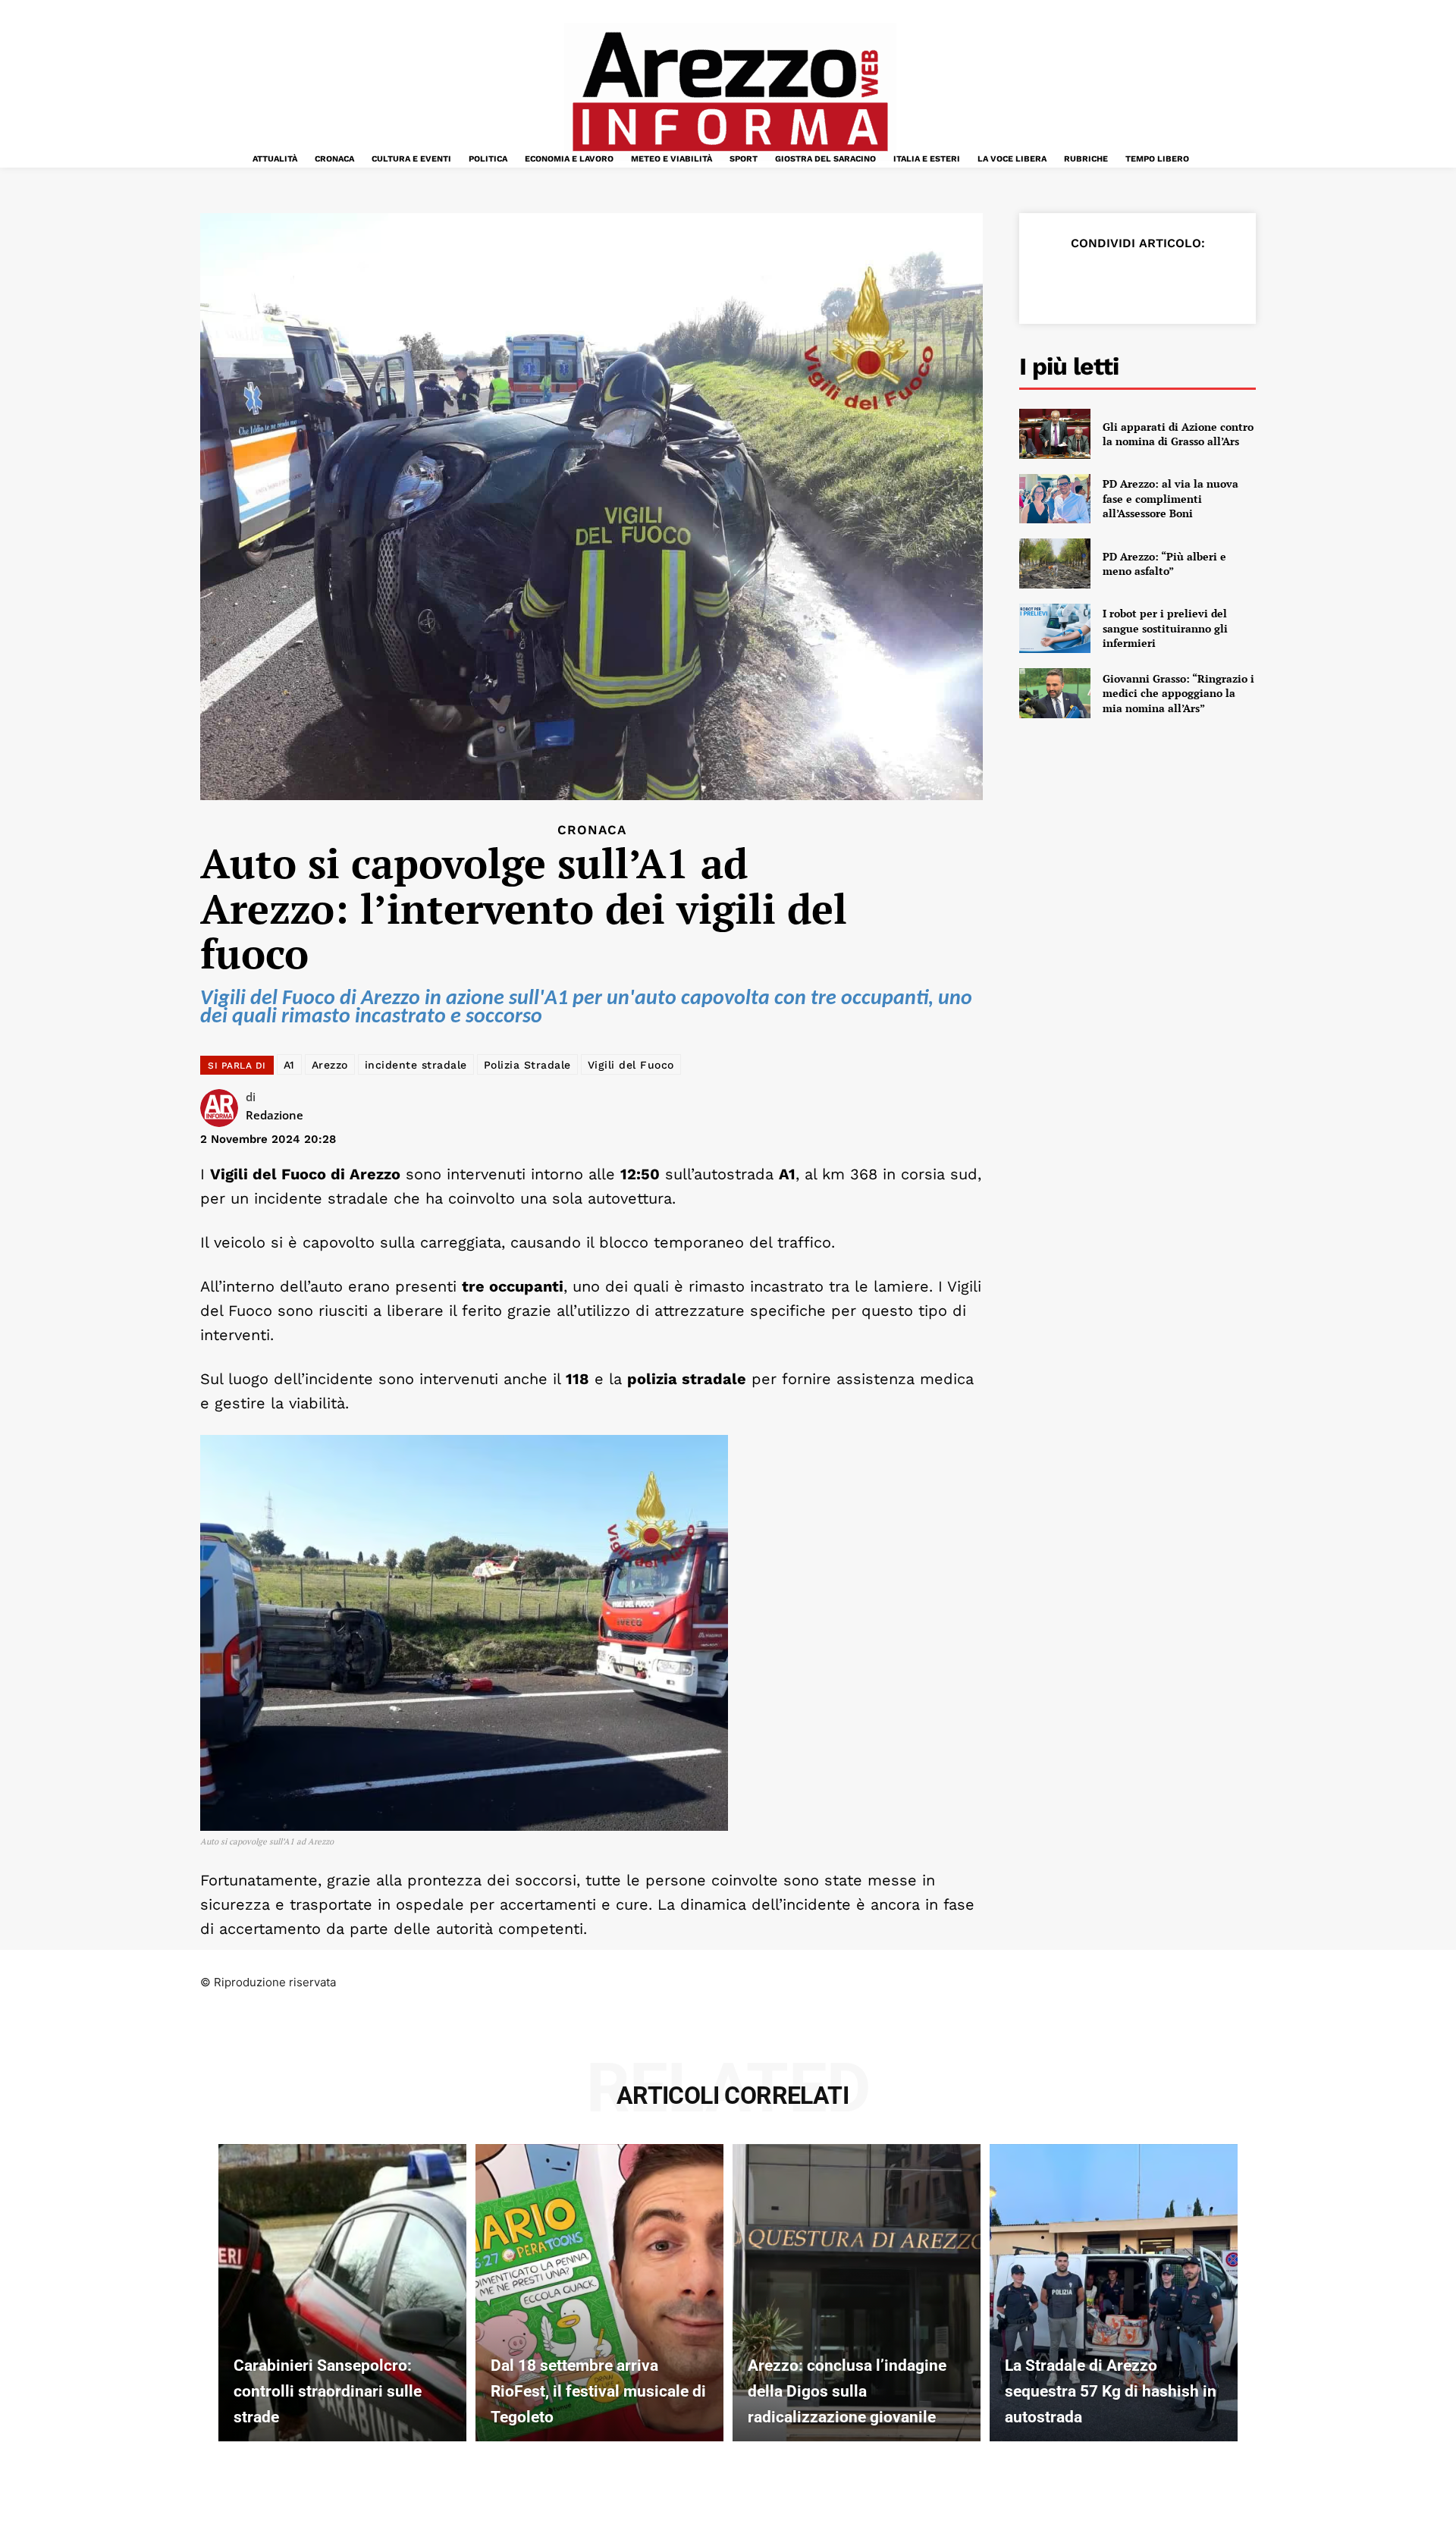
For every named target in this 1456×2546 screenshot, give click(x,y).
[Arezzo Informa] (730, 92)
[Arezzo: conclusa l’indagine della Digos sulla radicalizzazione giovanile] (857, 2293)
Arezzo (330, 1065)
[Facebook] (1053, 281)
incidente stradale (416, 1065)
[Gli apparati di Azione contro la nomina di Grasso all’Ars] (1055, 434)
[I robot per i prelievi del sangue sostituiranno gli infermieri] (1055, 629)
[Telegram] (1192, 281)
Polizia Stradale (527, 1065)
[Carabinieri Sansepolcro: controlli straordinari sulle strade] (342, 2293)
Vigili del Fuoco (631, 1065)
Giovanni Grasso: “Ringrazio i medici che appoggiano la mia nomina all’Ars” (1178, 693)
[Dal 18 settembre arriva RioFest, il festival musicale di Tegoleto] (599, 2293)
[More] (1228, 281)
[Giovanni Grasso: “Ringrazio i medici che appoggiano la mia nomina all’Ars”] (1055, 693)
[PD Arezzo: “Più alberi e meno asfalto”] (1055, 564)
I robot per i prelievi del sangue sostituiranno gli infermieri (1165, 628)
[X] (1087, 281)
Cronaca (592, 830)
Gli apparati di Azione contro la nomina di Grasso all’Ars (1178, 434)
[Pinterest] (1122, 281)
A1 (289, 1065)
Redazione (275, 1115)
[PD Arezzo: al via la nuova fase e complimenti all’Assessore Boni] (1055, 499)
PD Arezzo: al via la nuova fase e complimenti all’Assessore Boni (1170, 498)
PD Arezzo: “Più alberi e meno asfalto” (1164, 564)
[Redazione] (223, 1108)
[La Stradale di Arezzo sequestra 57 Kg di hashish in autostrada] (1114, 2293)
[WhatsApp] (1157, 281)
